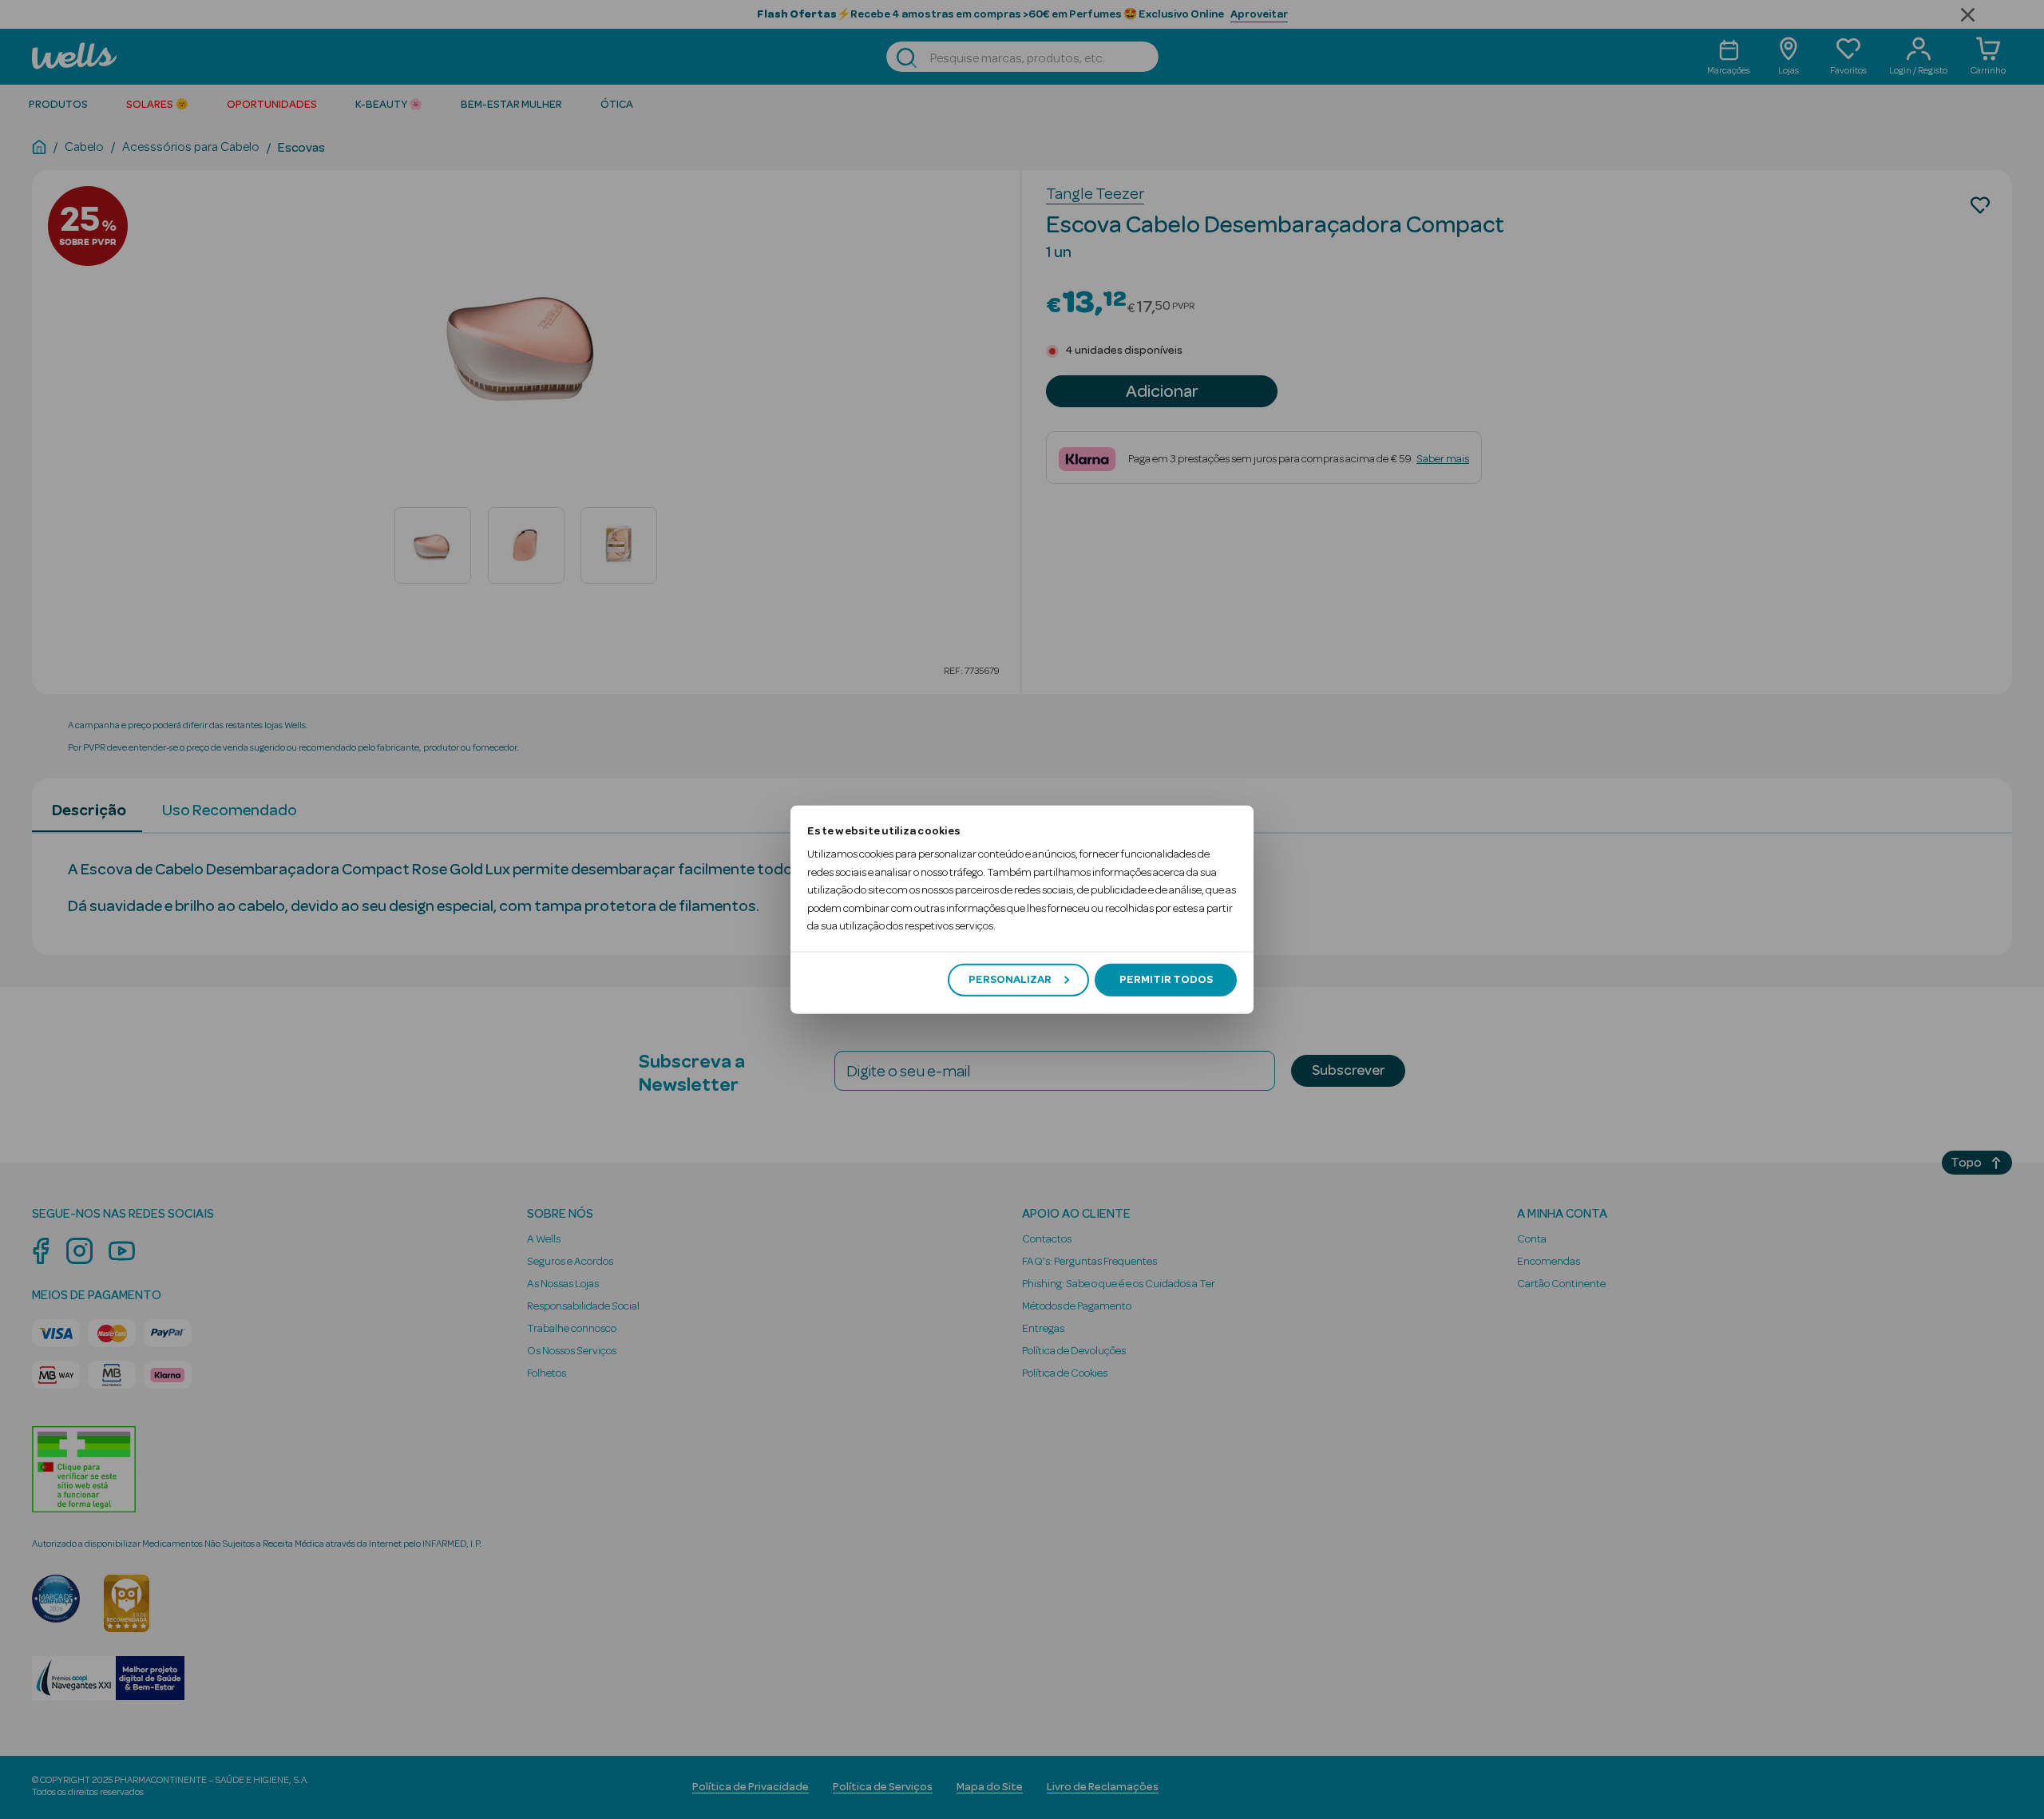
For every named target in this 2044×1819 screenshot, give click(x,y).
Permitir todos (1166, 980)
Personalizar (1010, 980)
